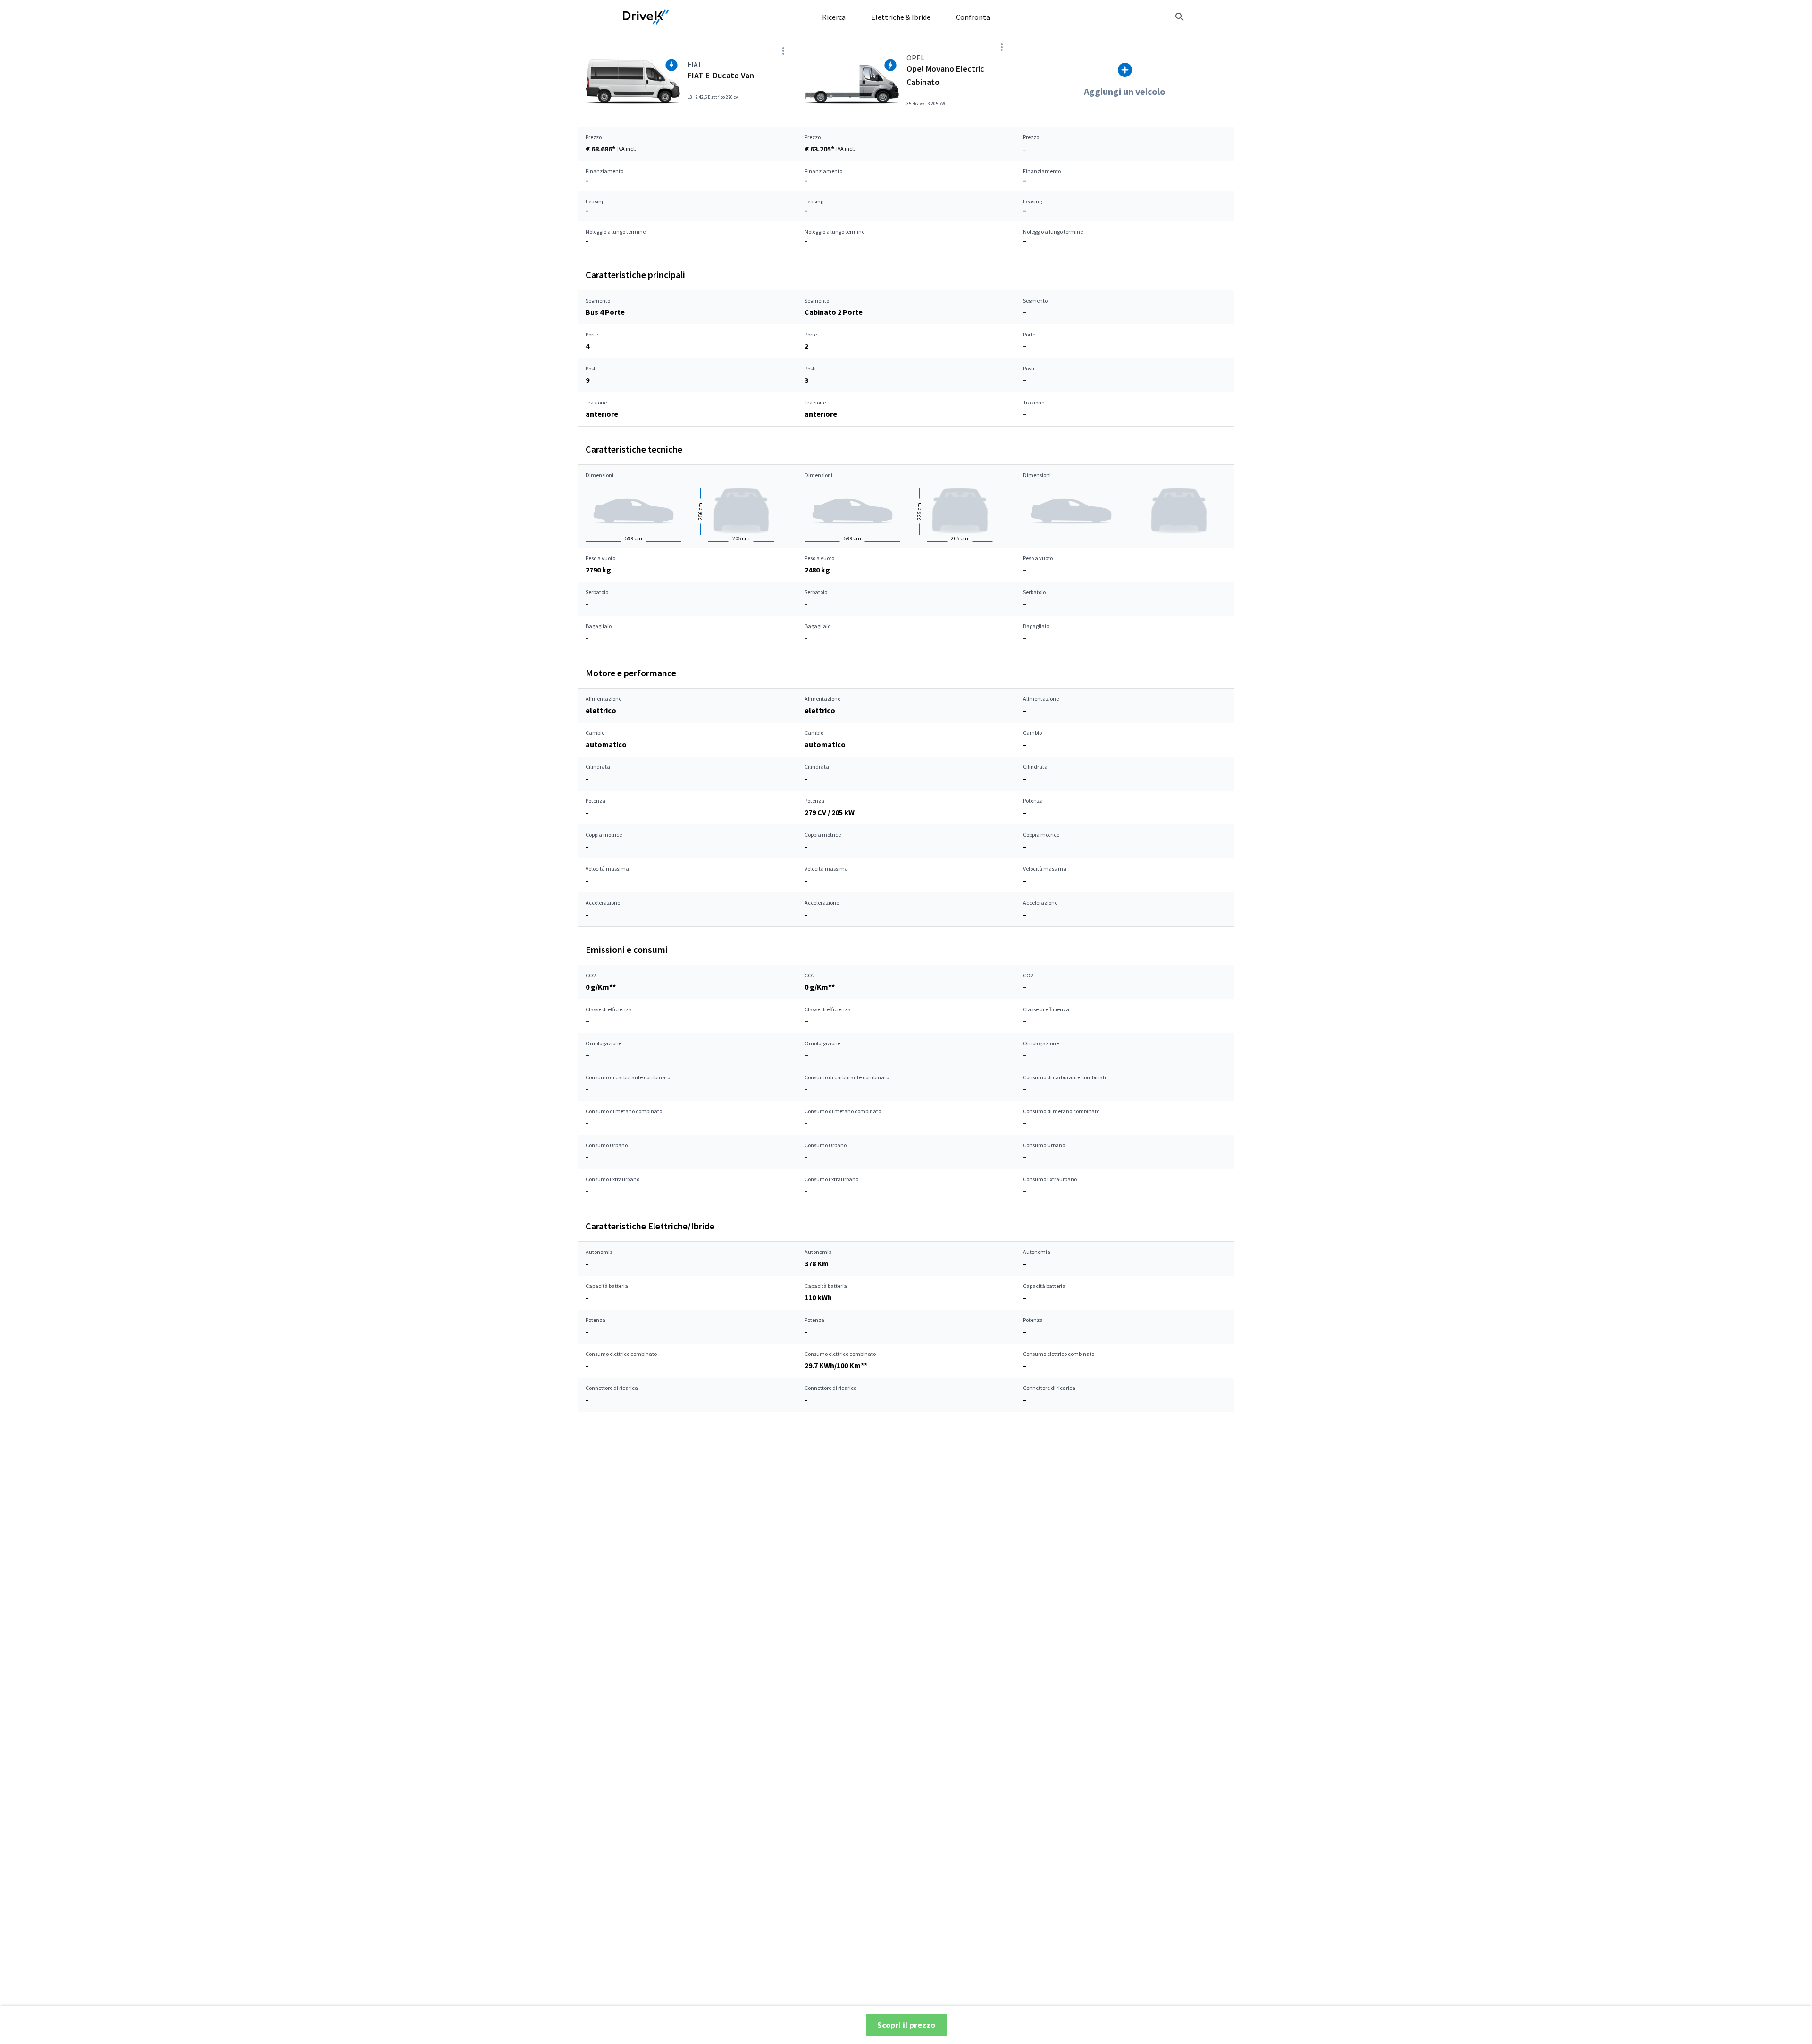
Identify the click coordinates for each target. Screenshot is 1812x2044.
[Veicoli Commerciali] (646, 17)
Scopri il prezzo (906, 2025)
